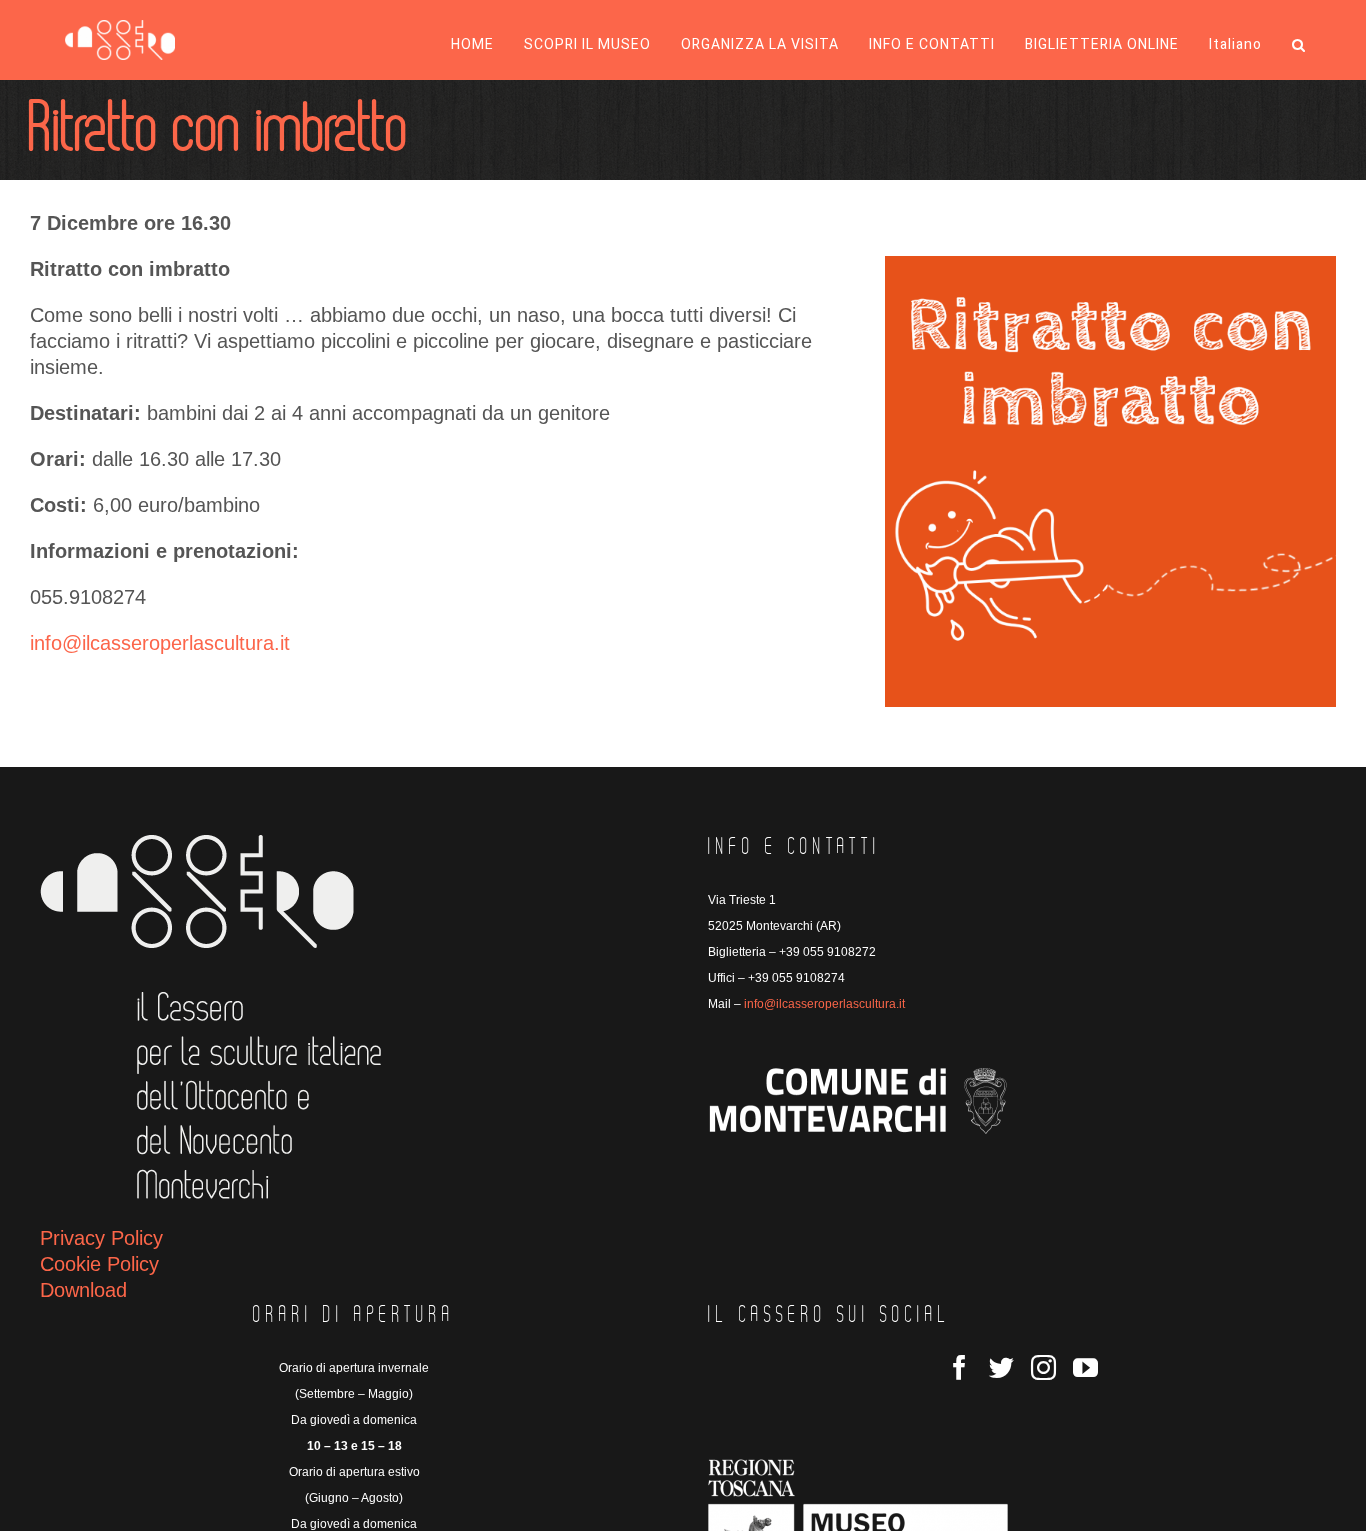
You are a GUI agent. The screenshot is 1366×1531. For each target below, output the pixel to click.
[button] (1299, 45)
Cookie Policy (99, 1264)
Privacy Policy (101, 1238)
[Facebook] (959, 1367)
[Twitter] (1001, 1367)
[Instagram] (1043, 1367)
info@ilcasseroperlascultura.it (160, 643)
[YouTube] (1085, 1367)
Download (83, 1290)
